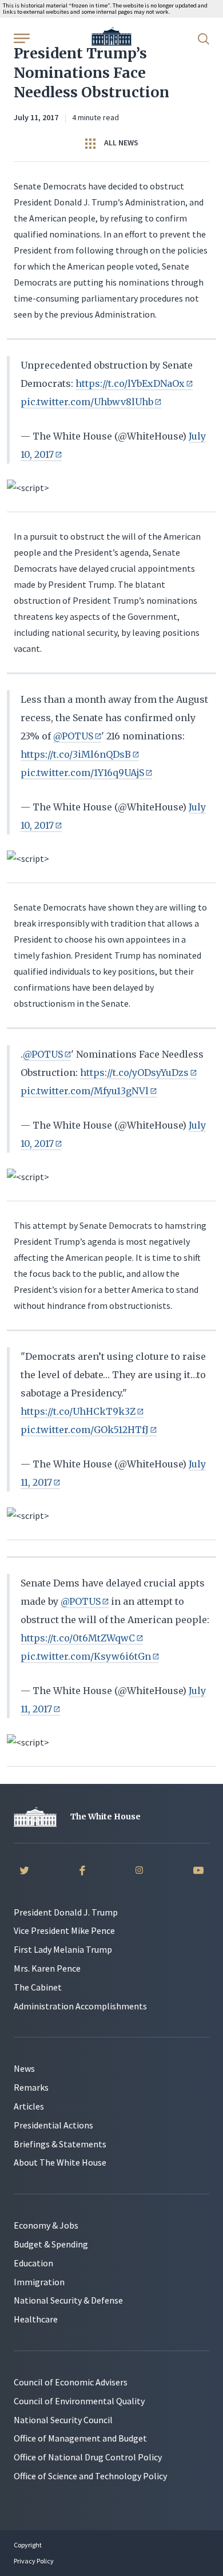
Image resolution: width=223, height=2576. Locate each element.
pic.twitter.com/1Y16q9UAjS (82, 773)
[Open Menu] (21, 38)
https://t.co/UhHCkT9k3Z (78, 1411)
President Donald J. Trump (66, 1912)
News (24, 2068)
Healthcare (36, 2319)
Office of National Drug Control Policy (88, 2457)
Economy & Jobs (46, 2225)
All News (120, 143)
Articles (29, 2106)
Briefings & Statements (60, 2144)
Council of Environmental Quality (79, 2401)
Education (33, 2263)
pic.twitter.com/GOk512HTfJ (85, 1430)
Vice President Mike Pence (64, 1930)
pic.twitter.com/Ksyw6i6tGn (86, 1656)
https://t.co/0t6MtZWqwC (78, 1638)
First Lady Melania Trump (63, 1949)
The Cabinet (38, 1987)
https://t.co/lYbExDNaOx (130, 383)
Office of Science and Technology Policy (90, 2476)
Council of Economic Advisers (71, 2382)
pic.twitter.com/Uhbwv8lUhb (87, 402)
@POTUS (73, 736)
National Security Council (63, 2420)
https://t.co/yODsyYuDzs (134, 1073)
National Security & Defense (68, 2300)
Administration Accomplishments (80, 2006)
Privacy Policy (34, 2561)
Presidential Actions (53, 2125)
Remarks (31, 2087)
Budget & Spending (51, 2244)
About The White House (60, 2162)
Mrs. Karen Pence (47, 1968)
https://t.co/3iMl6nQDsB (76, 754)
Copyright (28, 2545)
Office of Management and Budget (80, 2438)
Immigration (39, 2282)
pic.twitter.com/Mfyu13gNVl (85, 1091)
